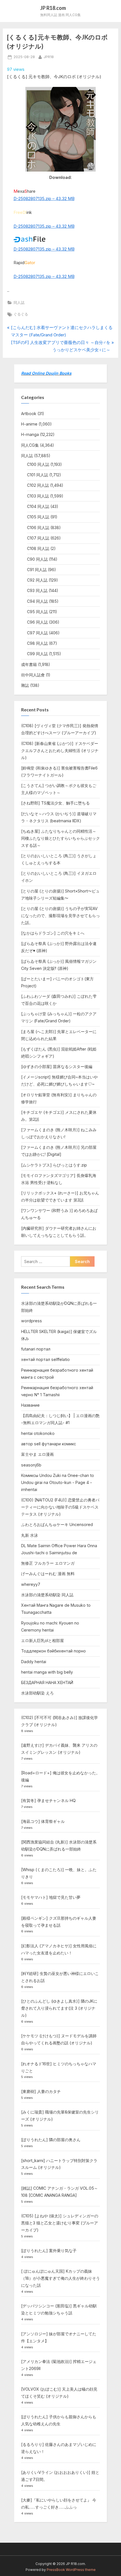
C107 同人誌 (38, 538)
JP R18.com (53, 8)
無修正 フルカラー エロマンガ (48, 1563)
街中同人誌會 (33, 675)
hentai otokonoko (38, 1433)
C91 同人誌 (37, 570)
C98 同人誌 (37, 643)
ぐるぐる (21, 314)
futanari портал (36, 1349)
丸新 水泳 (30, 1535)
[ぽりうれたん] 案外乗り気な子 (49, 2251)
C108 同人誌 (38, 548)
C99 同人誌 (37, 654)
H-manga (30, 434)
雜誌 (25, 685)
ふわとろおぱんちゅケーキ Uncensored (57, 1524)
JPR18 (49, 57)
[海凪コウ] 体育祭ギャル (43, 1821)
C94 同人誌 (37, 601)
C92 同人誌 (37, 580)
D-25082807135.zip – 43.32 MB (44, 199)
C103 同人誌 (38, 496)
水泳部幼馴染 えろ (37, 1693)
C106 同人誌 (38, 528)
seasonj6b (31, 1465)
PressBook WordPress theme (71, 2570)
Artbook (29, 414)
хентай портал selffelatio (45, 1359)
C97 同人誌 (37, 633)
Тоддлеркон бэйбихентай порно (53, 1651)
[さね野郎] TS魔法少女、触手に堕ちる (55, 803)
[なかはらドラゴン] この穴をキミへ (53, 933)
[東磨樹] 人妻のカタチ (41, 2091)
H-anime (29, 424)
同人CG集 (30, 445)
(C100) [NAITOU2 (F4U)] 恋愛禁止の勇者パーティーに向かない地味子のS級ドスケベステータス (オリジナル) (60, 1507)
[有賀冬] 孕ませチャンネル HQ (48, 1800)
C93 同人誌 (37, 590)
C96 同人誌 (37, 622)
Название (30, 1405)
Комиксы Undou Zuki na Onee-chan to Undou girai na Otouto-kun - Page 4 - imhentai (58, 1482)
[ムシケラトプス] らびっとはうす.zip (54, 1165)
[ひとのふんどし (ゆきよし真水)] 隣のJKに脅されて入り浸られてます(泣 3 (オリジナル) (59, 2008)
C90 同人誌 (37, 559)
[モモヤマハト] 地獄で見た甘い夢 (51, 1897)
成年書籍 (29, 664)
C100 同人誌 (38, 464)
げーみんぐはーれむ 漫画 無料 (48, 1574)
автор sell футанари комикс (49, 1444)
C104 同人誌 (38, 506)
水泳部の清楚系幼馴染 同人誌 (47, 1595)
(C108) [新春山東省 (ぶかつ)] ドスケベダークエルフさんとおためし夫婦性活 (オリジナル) (60, 750)
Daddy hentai (34, 1662)
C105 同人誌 (38, 517)
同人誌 (19, 303)
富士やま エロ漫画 (37, 1454)
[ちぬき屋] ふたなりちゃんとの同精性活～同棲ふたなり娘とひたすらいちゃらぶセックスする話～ (60, 838)
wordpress (32, 1321)
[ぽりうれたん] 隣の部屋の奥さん (51, 2140)
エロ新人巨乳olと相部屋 (42, 1640)
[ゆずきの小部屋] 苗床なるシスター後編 (57, 1066)
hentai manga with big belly (47, 1672)
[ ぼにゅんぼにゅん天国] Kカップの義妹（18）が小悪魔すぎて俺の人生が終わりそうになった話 (60, 2278)
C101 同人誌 (38, 475)
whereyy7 (31, 1584)
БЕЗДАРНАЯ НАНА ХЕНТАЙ (47, 1682)
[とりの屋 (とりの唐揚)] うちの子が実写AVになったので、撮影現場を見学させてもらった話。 (60, 916)
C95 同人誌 (37, 612)
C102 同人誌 (38, 485)
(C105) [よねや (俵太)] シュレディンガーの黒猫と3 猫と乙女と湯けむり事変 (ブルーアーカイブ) (60, 2223)
